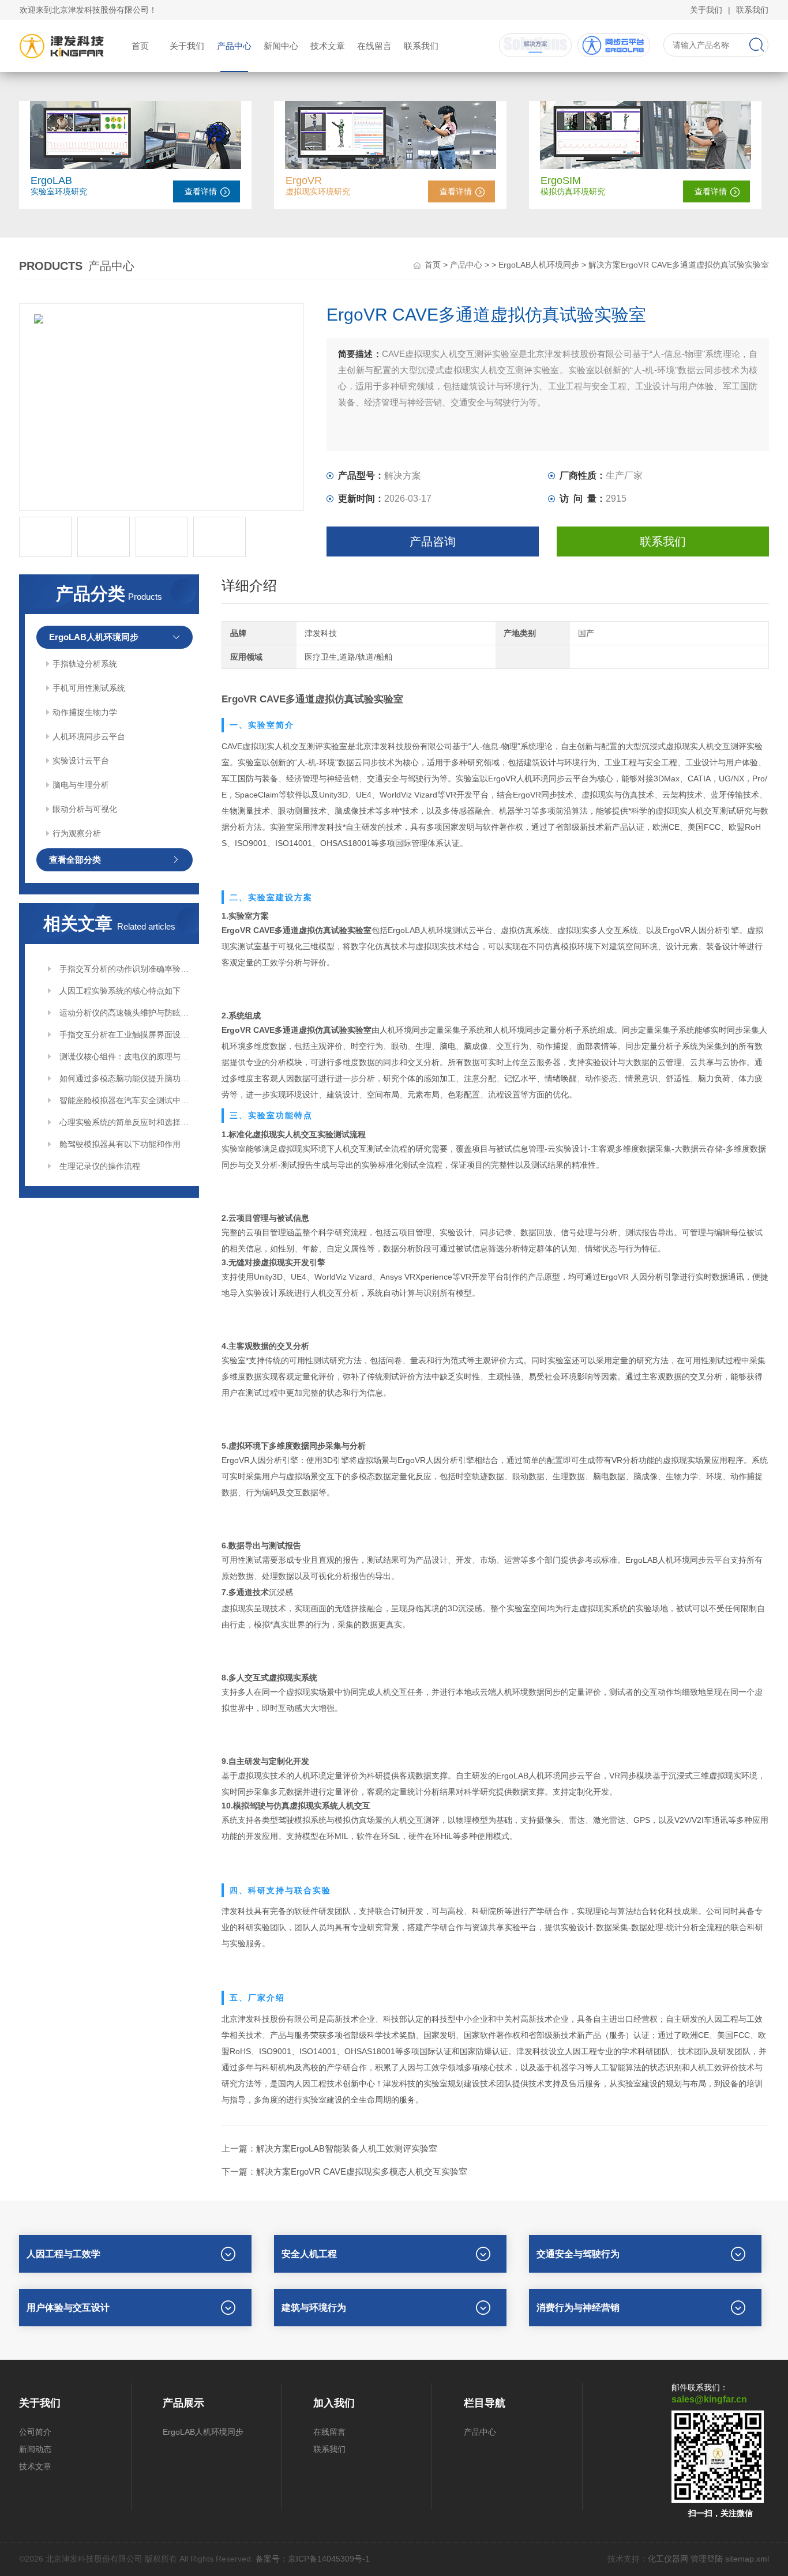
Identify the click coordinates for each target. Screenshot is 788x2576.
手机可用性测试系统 (89, 688)
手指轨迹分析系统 (85, 664)
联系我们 (752, 10)
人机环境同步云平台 (89, 736)
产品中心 (234, 46)
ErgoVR (304, 180)
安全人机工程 (309, 2254)
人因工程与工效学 (63, 2254)
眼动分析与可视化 (85, 809)
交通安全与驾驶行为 (578, 2254)
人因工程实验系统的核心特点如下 (120, 991)
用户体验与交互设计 (68, 2308)
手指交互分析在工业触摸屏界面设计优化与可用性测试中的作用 (125, 1035)
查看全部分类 (75, 860)
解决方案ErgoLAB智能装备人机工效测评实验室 (347, 2148)
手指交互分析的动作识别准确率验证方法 (125, 969)
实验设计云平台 (81, 761)
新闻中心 (281, 46)
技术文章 (328, 46)
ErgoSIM (561, 180)
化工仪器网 (668, 2559)
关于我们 (706, 10)
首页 (140, 46)
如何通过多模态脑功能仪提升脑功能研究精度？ (125, 1078)
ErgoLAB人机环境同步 (539, 265)
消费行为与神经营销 (578, 2308)
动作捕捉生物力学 (85, 712)
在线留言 (374, 46)
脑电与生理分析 (81, 785)
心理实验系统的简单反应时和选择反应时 (125, 1122)
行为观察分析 (77, 833)
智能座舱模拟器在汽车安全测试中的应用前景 (125, 1100)
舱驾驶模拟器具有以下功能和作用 (120, 1144)
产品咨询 (433, 541)
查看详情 (201, 191)
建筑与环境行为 (314, 2308)
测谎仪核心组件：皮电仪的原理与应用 (125, 1056)
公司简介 (35, 2432)
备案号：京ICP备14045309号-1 (313, 2559)
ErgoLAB (51, 180)
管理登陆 (707, 2559)
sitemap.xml (747, 2559)
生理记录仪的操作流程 (100, 1166)
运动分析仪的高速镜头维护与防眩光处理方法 (125, 1013)
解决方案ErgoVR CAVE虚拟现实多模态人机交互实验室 (362, 2171)
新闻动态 (35, 2449)
